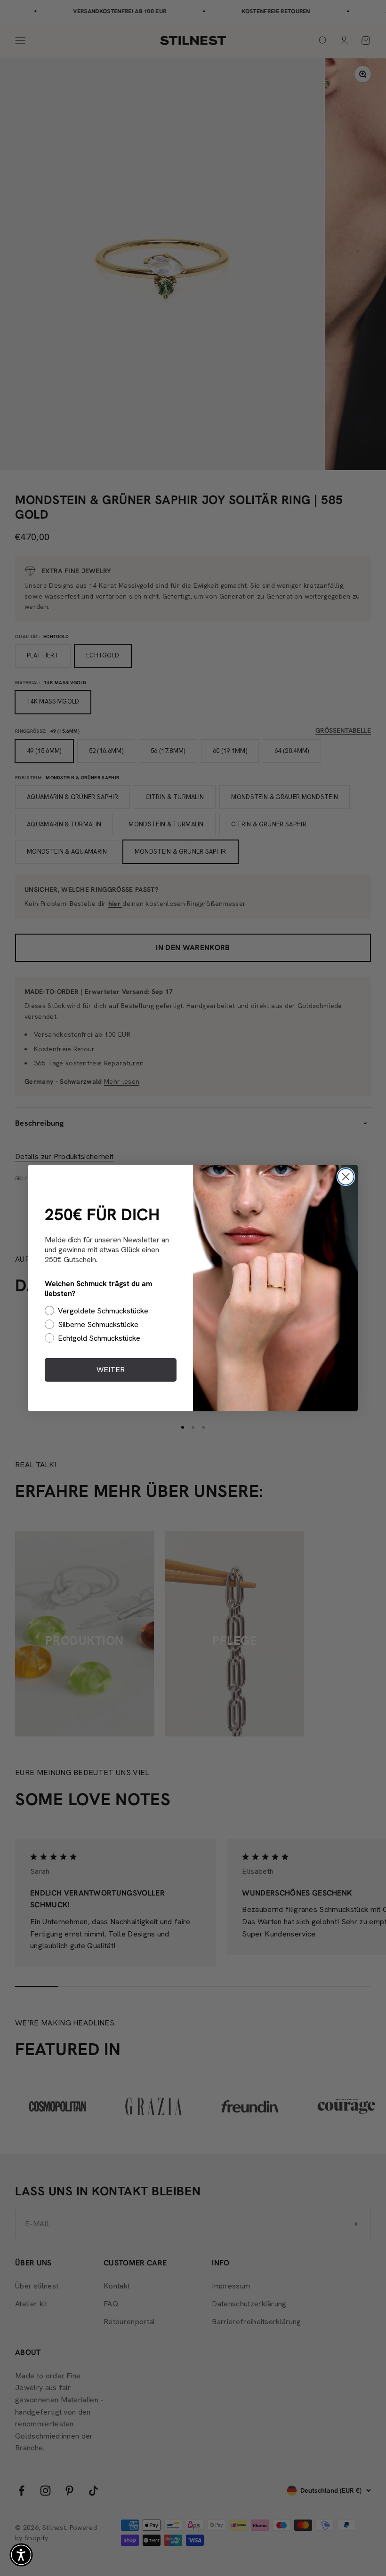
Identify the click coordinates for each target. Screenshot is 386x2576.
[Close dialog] (346, 1177)
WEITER (111, 1370)
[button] (21, 2555)
